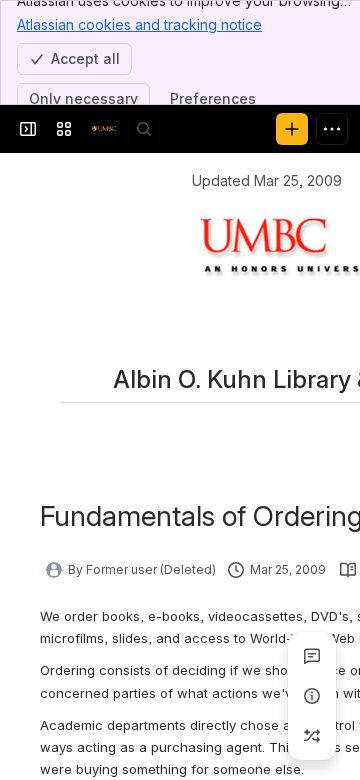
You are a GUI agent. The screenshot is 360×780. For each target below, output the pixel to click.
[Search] (144, 129)
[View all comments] (312, 656)
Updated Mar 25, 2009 (267, 180)
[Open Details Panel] (312, 696)
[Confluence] (104, 129)
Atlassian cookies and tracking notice (139, 24)
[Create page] (312, 736)
